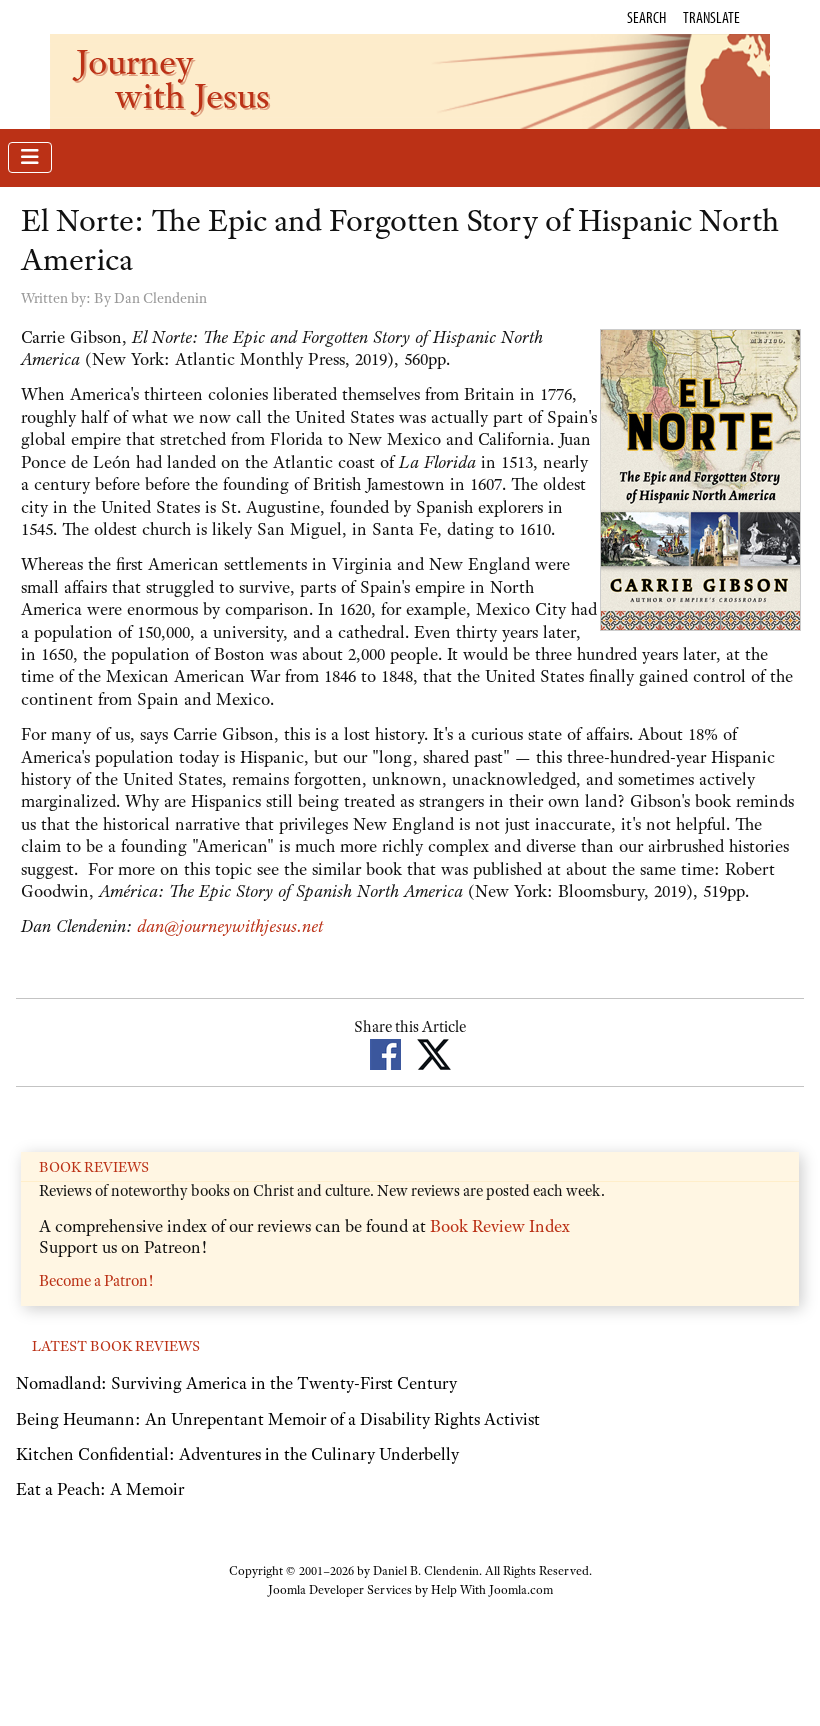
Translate (711, 17)
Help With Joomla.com (492, 1590)
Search (646, 17)
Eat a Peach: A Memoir (100, 1489)
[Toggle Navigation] (30, 157)
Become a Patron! (96, 1281)
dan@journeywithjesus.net (230, 926)
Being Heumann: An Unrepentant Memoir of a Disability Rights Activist (278, 1419)
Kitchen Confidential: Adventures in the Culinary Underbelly (237, 1454)
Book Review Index (500, 1226)
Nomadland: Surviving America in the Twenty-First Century (236, 1383)
